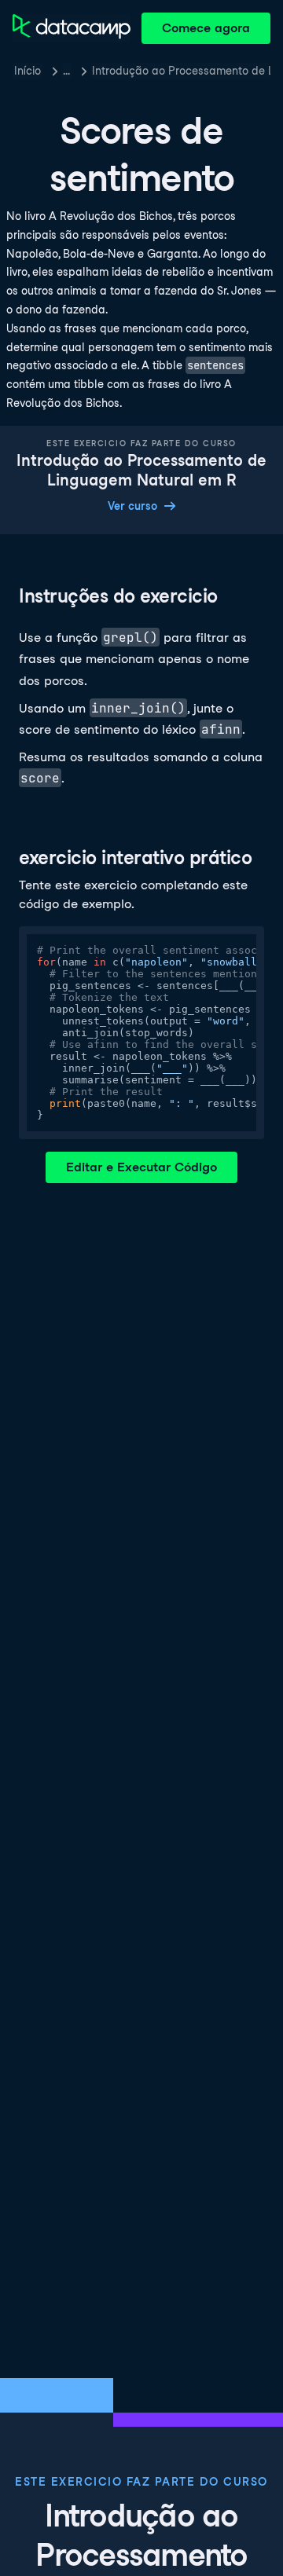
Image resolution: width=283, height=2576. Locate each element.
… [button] (66, 71)
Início (28, 71)
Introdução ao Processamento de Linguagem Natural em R (181, 71)
